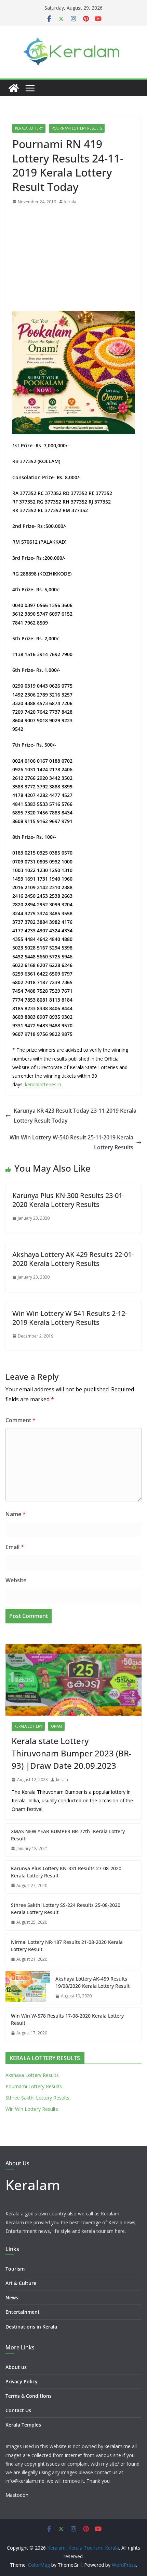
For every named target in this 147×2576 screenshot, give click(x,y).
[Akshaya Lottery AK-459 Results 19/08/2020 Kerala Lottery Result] (28, 1987)
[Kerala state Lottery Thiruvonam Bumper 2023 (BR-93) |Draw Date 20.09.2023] (73, 1680)
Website (16, 1580)
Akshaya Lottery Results (32, 2075)
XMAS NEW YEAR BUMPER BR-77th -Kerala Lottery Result (68, 1835)
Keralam (33, 2185)
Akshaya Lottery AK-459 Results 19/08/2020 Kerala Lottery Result (92, 1982)
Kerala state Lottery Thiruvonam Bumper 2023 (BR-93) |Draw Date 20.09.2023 (72, 1753)
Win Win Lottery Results (32, 2109)
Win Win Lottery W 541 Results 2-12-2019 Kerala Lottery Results (70, 1318)
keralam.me (118, 2446)
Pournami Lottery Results (77, 128)
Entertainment (23, 2312)
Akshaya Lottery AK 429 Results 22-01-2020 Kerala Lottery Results (73, 1259)
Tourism (15, 2269)
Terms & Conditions (29, 2396)
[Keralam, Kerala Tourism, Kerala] (14, 88)
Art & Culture (21, 2283)
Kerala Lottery (29, 128)
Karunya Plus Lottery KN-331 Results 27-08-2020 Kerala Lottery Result (66, 1872)
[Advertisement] (73, 260)
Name (16, 1514)
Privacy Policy (22, 2381)
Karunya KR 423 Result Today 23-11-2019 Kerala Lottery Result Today (75, 1116)
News (12, 2297)
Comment (21, 1420)
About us (16, 2367)
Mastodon (17, 2495)
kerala (70, 202)
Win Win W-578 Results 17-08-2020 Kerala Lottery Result (67, 2019)
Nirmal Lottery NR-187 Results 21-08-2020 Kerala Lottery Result (67, 1946)
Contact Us (18, 2410)
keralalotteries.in (43, 1084)
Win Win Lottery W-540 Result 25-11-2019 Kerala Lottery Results (71, 1142)
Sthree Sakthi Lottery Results (37, 2098)
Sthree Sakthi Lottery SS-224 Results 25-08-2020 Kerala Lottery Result (66, 1909)
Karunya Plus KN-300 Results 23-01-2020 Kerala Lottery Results (68, 1200)
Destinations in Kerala (31, 2327)
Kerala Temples (23, 2425)
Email (15, 1547)
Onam (56, 1726)
